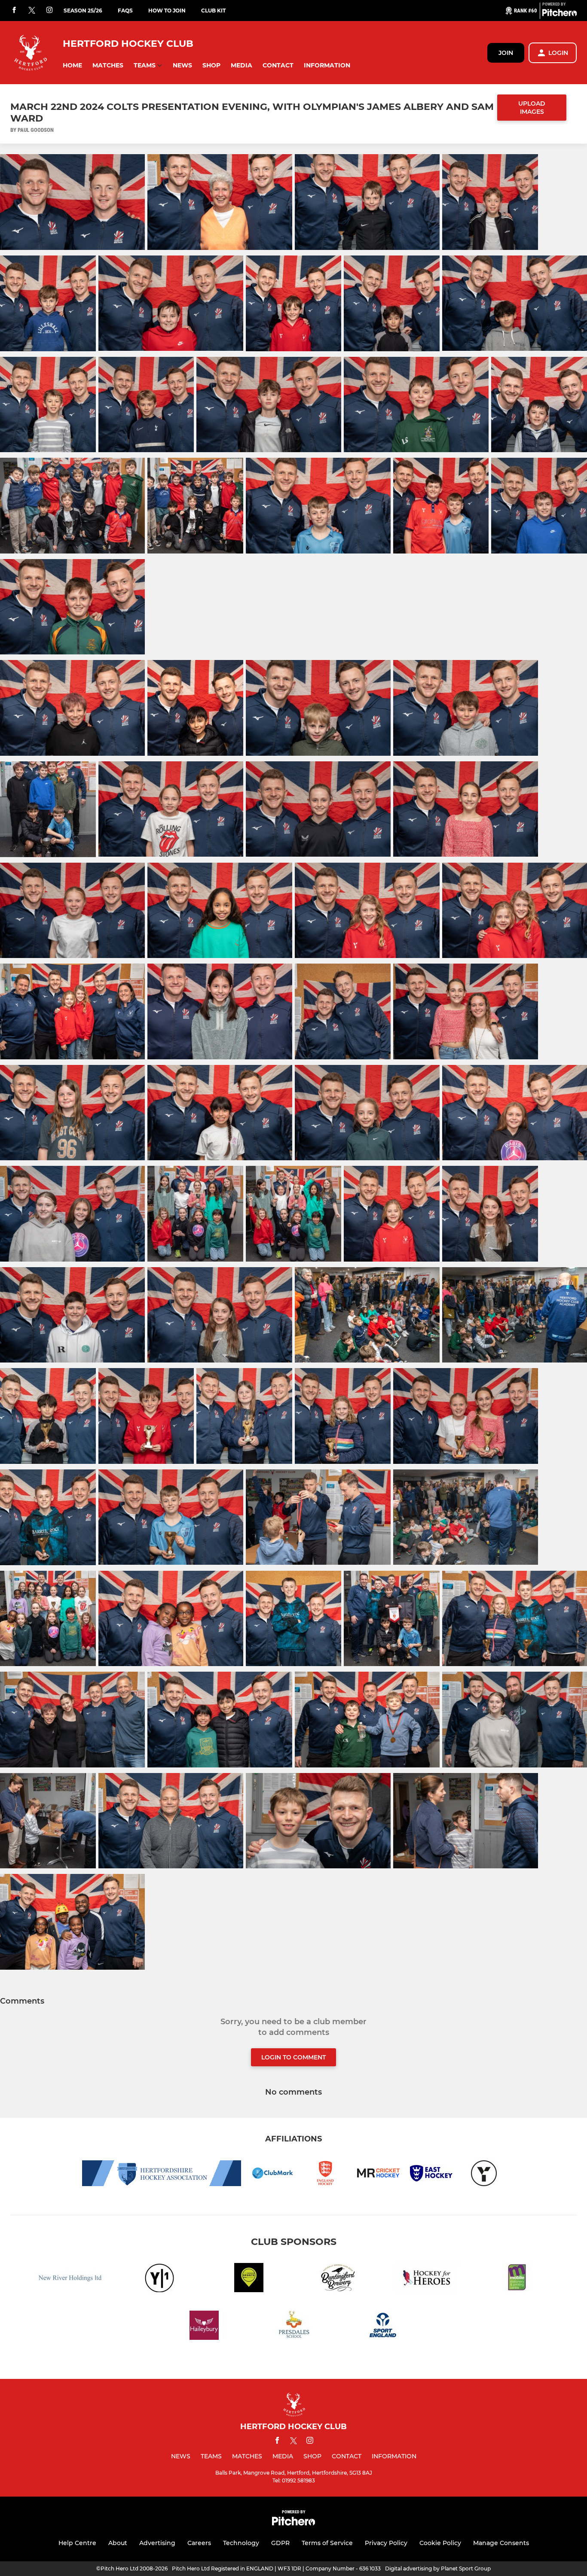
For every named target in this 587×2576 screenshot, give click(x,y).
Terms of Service (327, 2543)
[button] (72, 65)
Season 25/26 (83, 11)
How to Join (167, 11)
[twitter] (32, 11)
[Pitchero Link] (559, 14)
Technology (241, 2543)
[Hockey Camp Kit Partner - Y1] (159, 2279)
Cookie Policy (440, 2543)
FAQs (125, 11)
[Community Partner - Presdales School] (293, 2327)
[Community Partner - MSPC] (517, 2279)
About (118, 2543)
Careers (199, 2543)
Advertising (157, 2543)
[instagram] (49, 11)
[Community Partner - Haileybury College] (204, 2327)
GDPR (280, 2543)
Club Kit (213, 11)
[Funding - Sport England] (383, 2327)
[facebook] (14, 11)
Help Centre (77, 2543)
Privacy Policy (386, 2543)
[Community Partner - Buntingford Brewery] (338, 2279)
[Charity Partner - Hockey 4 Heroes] (428, 2279)
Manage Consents (501, 2543)
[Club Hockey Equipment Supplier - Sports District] (249, 2279)
